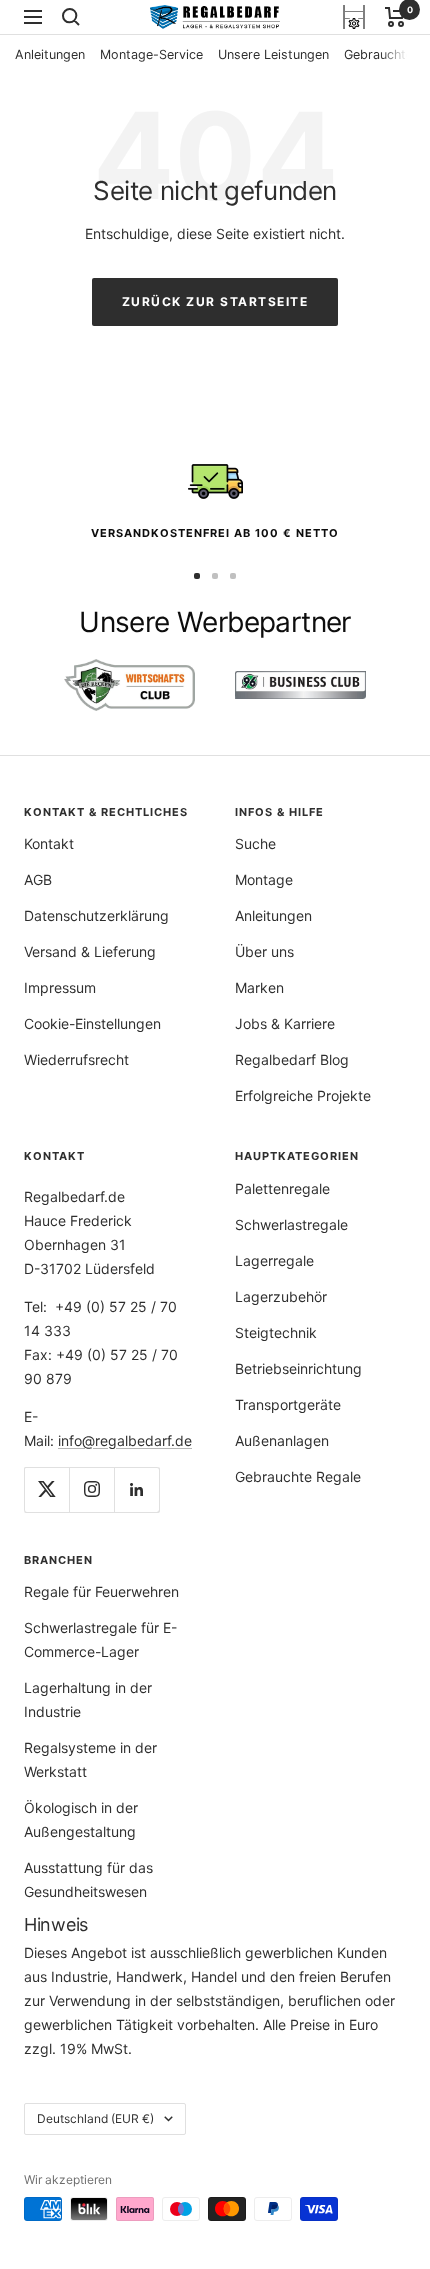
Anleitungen (50, 54)
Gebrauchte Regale (298, 1476)
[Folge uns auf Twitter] (46, 1489)
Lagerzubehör (281, 1296)
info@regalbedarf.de (125, 1440)
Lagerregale (274, 1260)
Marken (259, 987)
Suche (255, 843)
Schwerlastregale (291, 1224)
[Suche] (71, 17)
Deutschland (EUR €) (95, 2118)
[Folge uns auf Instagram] (91, 1489)
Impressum (60, 987)
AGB (38, 879)
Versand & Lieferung (90, 951)
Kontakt (49, 843)
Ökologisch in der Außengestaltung (81, 1819)
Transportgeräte (288, 1404)
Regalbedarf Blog (292, 1059)
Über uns (264, 951)
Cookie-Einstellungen (92, 1023)
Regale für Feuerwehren (101, 1591)
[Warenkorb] (395, 17)
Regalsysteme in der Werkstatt (90, 1759)
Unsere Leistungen (273, 54)
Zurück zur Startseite (215, 301)
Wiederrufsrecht (76, 1059)
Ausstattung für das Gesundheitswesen (88, 1879)
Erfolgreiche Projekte (303, 1095)
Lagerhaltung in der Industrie (88, 1699)
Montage (264, 879)
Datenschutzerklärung (96, 915)
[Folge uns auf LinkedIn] (136, 1489)
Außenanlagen (282, 1440)
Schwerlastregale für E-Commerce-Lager (100, 1639)
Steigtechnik (276, 1332)
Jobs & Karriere (285, 1023)
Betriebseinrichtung (298, 1368)
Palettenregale (282, 1188)
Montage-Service (151, 54)
